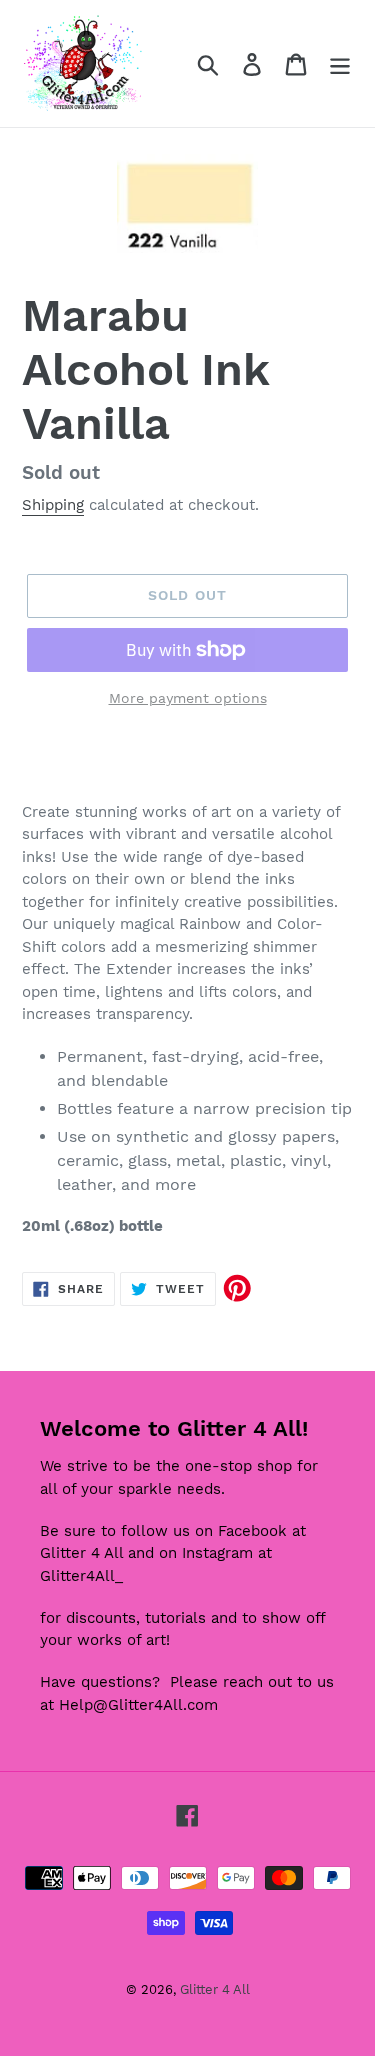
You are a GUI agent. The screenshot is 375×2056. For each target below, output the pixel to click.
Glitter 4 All (215, 1989)
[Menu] (340, 63)
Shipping (53, 505)
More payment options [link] (188, 698)
